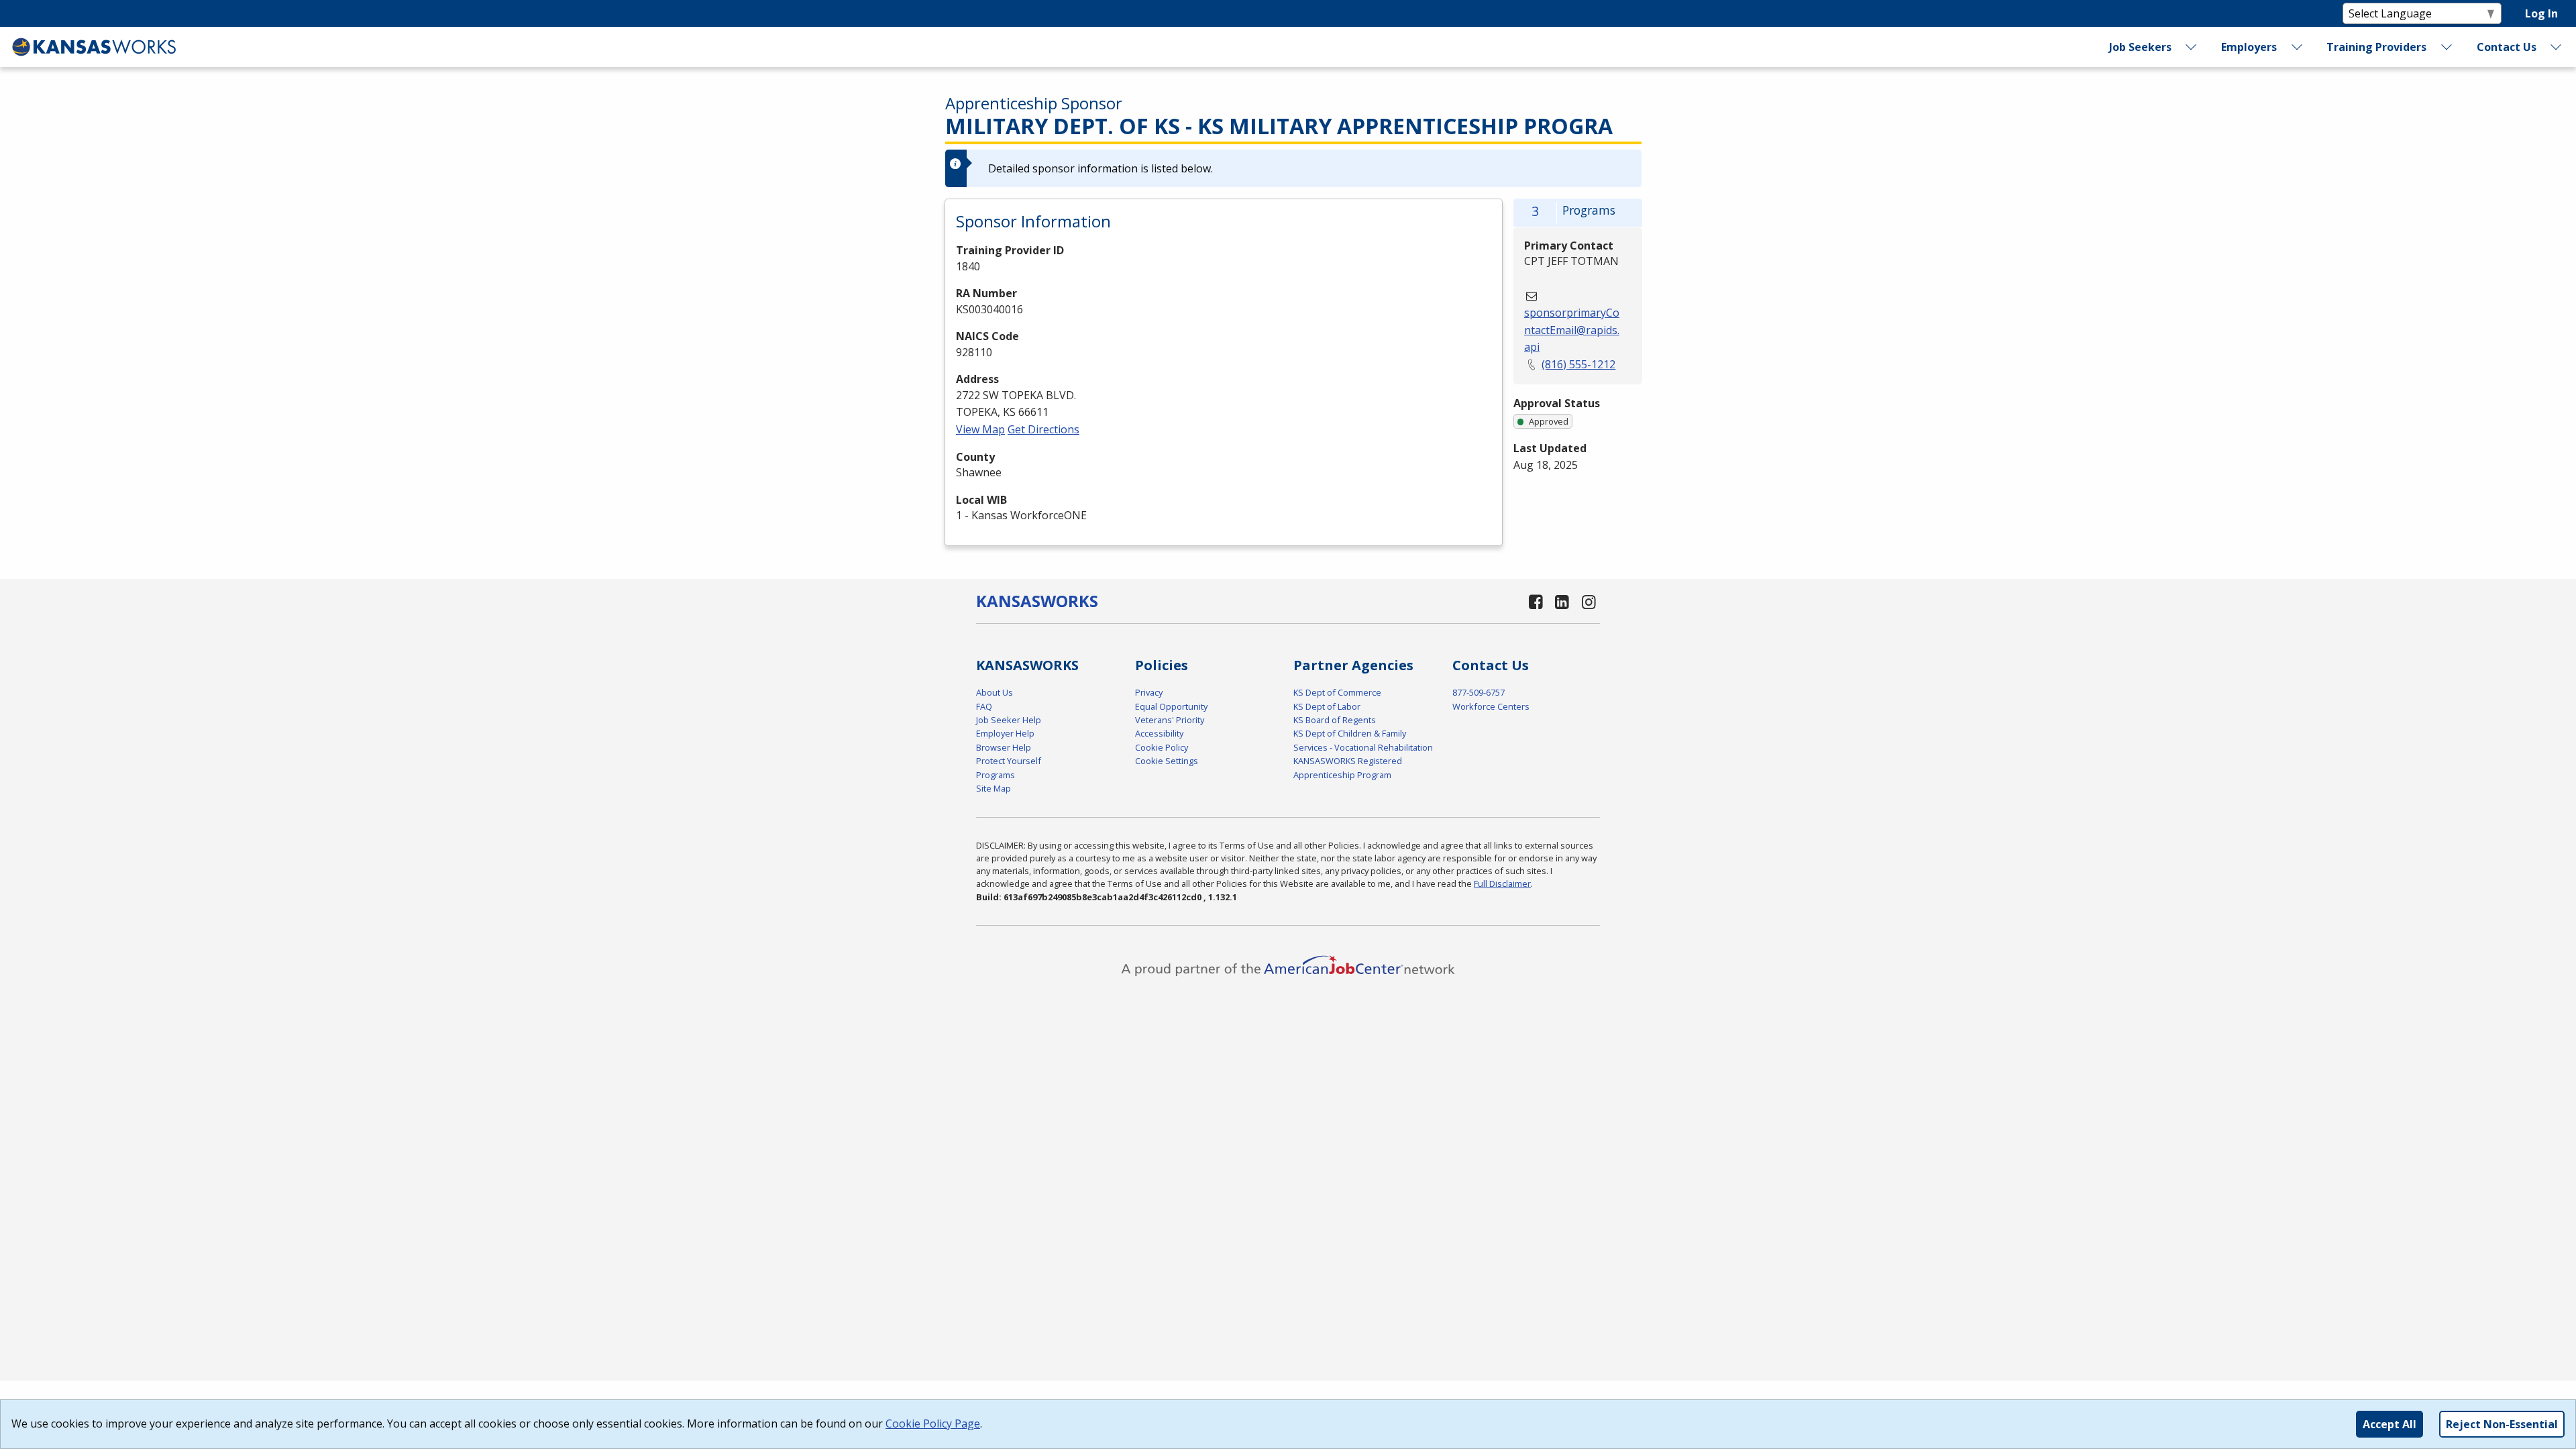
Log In (2541, 13)
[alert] (1293, 168)
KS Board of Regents (1335, 720)
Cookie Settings (1167, 761)
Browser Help (1004, 747)
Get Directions (1043, 429)
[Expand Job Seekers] (2192, 47)
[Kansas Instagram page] (1589, 601)
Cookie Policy (1162, 747)
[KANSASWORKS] (95, 47)
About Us (995, 692)
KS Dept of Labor (1327, 706)
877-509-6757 (1479, 692)
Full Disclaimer (1502, 883)
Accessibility (1159, 733)
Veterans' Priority (1170, 720)
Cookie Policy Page (933, 1424)
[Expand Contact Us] (2557, 47)
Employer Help (1005, 733)
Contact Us (2507, 47)
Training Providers (2376, 47)
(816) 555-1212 (1578, 364)
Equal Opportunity (1171, 706)
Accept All (2390, 1424)
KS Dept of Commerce (1337, 692)
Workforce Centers (1491, 706)
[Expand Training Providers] (2447, 47)
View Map (980, 429)
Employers (2249, 47)
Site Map (994, 788)
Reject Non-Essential (2502, 1424)
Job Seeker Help (1009, 720)
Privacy (1149, 692)
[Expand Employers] (2297, 47)
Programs (996, 775)
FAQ (984, 706)
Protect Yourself (1009, 761)
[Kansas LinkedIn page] (1562, 601)
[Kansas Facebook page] (1536, 601)
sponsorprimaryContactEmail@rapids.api (1572, 330)
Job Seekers (2140, 47)
